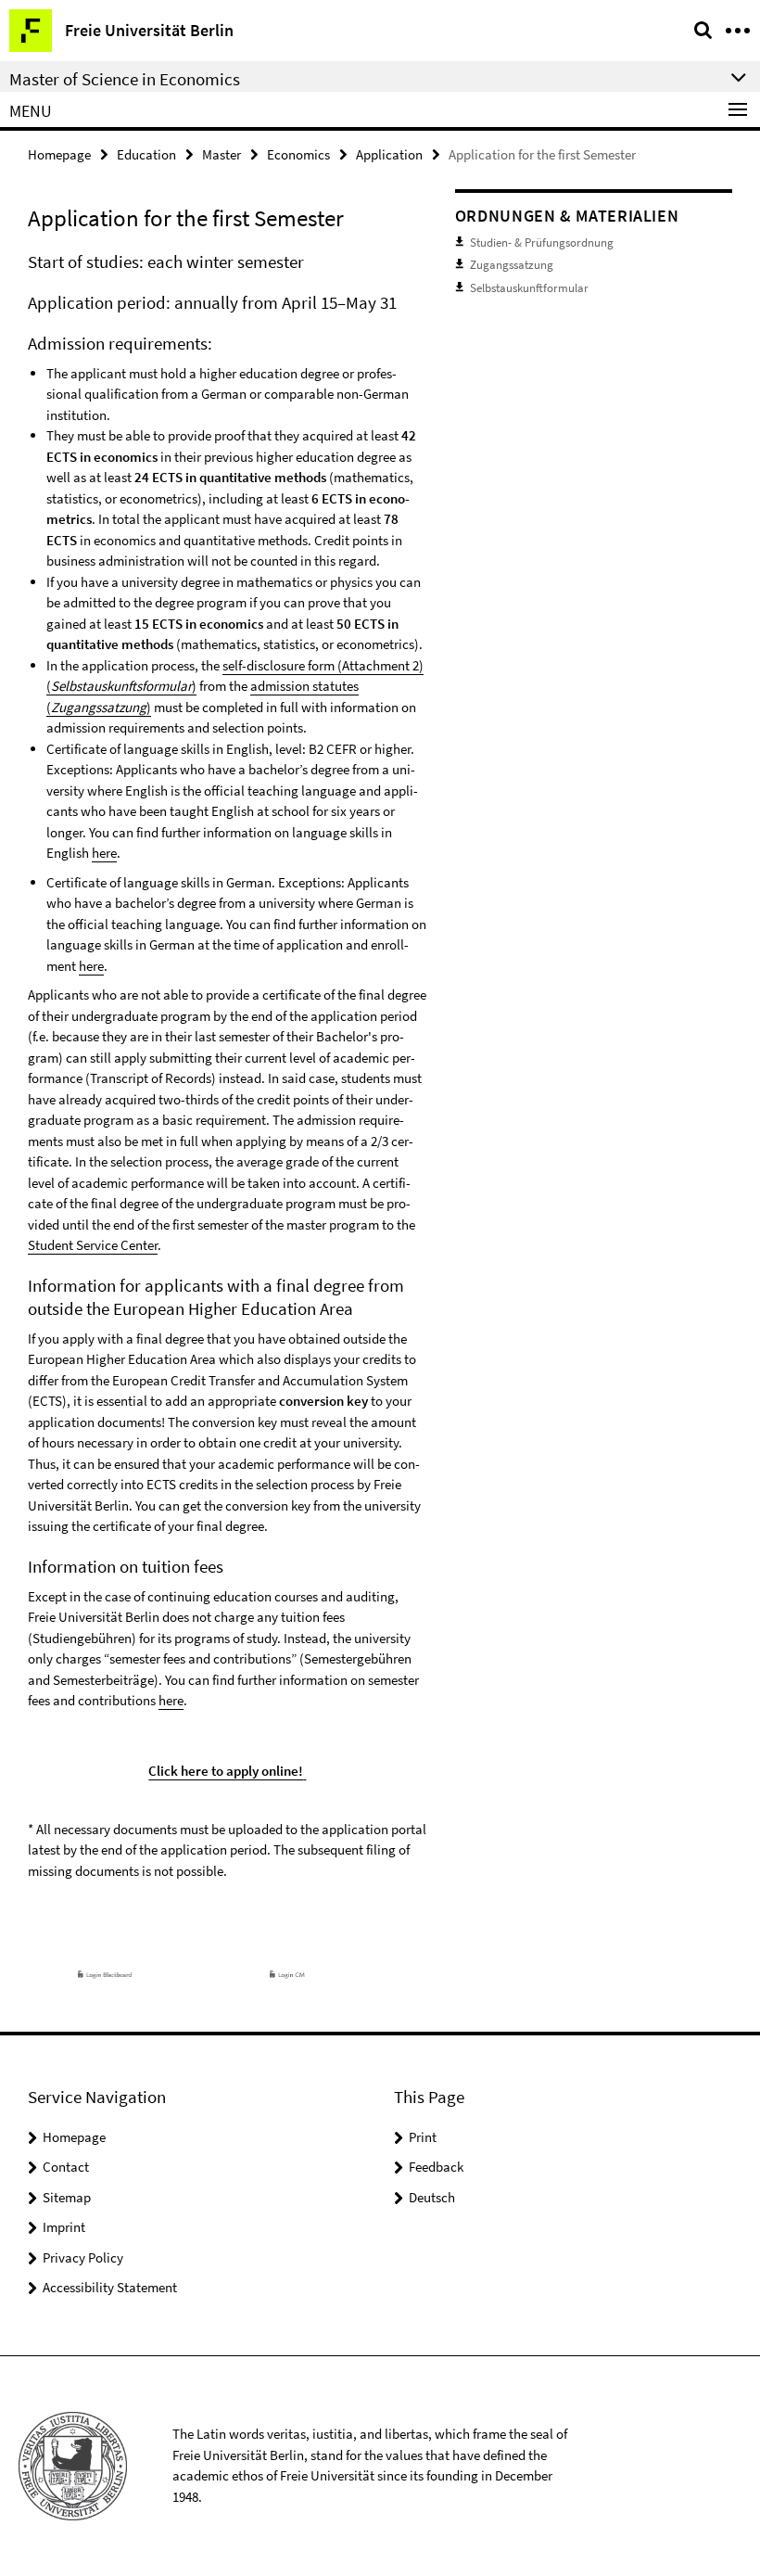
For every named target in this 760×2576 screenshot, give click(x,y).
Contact (66, 2167)
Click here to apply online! (226, 1771)
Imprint (64, 2227)
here (104, 853)
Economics (298, 154)
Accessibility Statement (110, 2287)
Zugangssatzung (512, 265)
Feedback (436, 2167)
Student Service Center (93, 1245)
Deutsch (432, 2197)
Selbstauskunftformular (529, 288)
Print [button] (423, 2137)
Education (146, 154)
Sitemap (67, 2197)
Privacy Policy (83, 2257)
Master (222, 154)
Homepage (59, 154)
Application (389, 154)
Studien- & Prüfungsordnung (542, 242)
